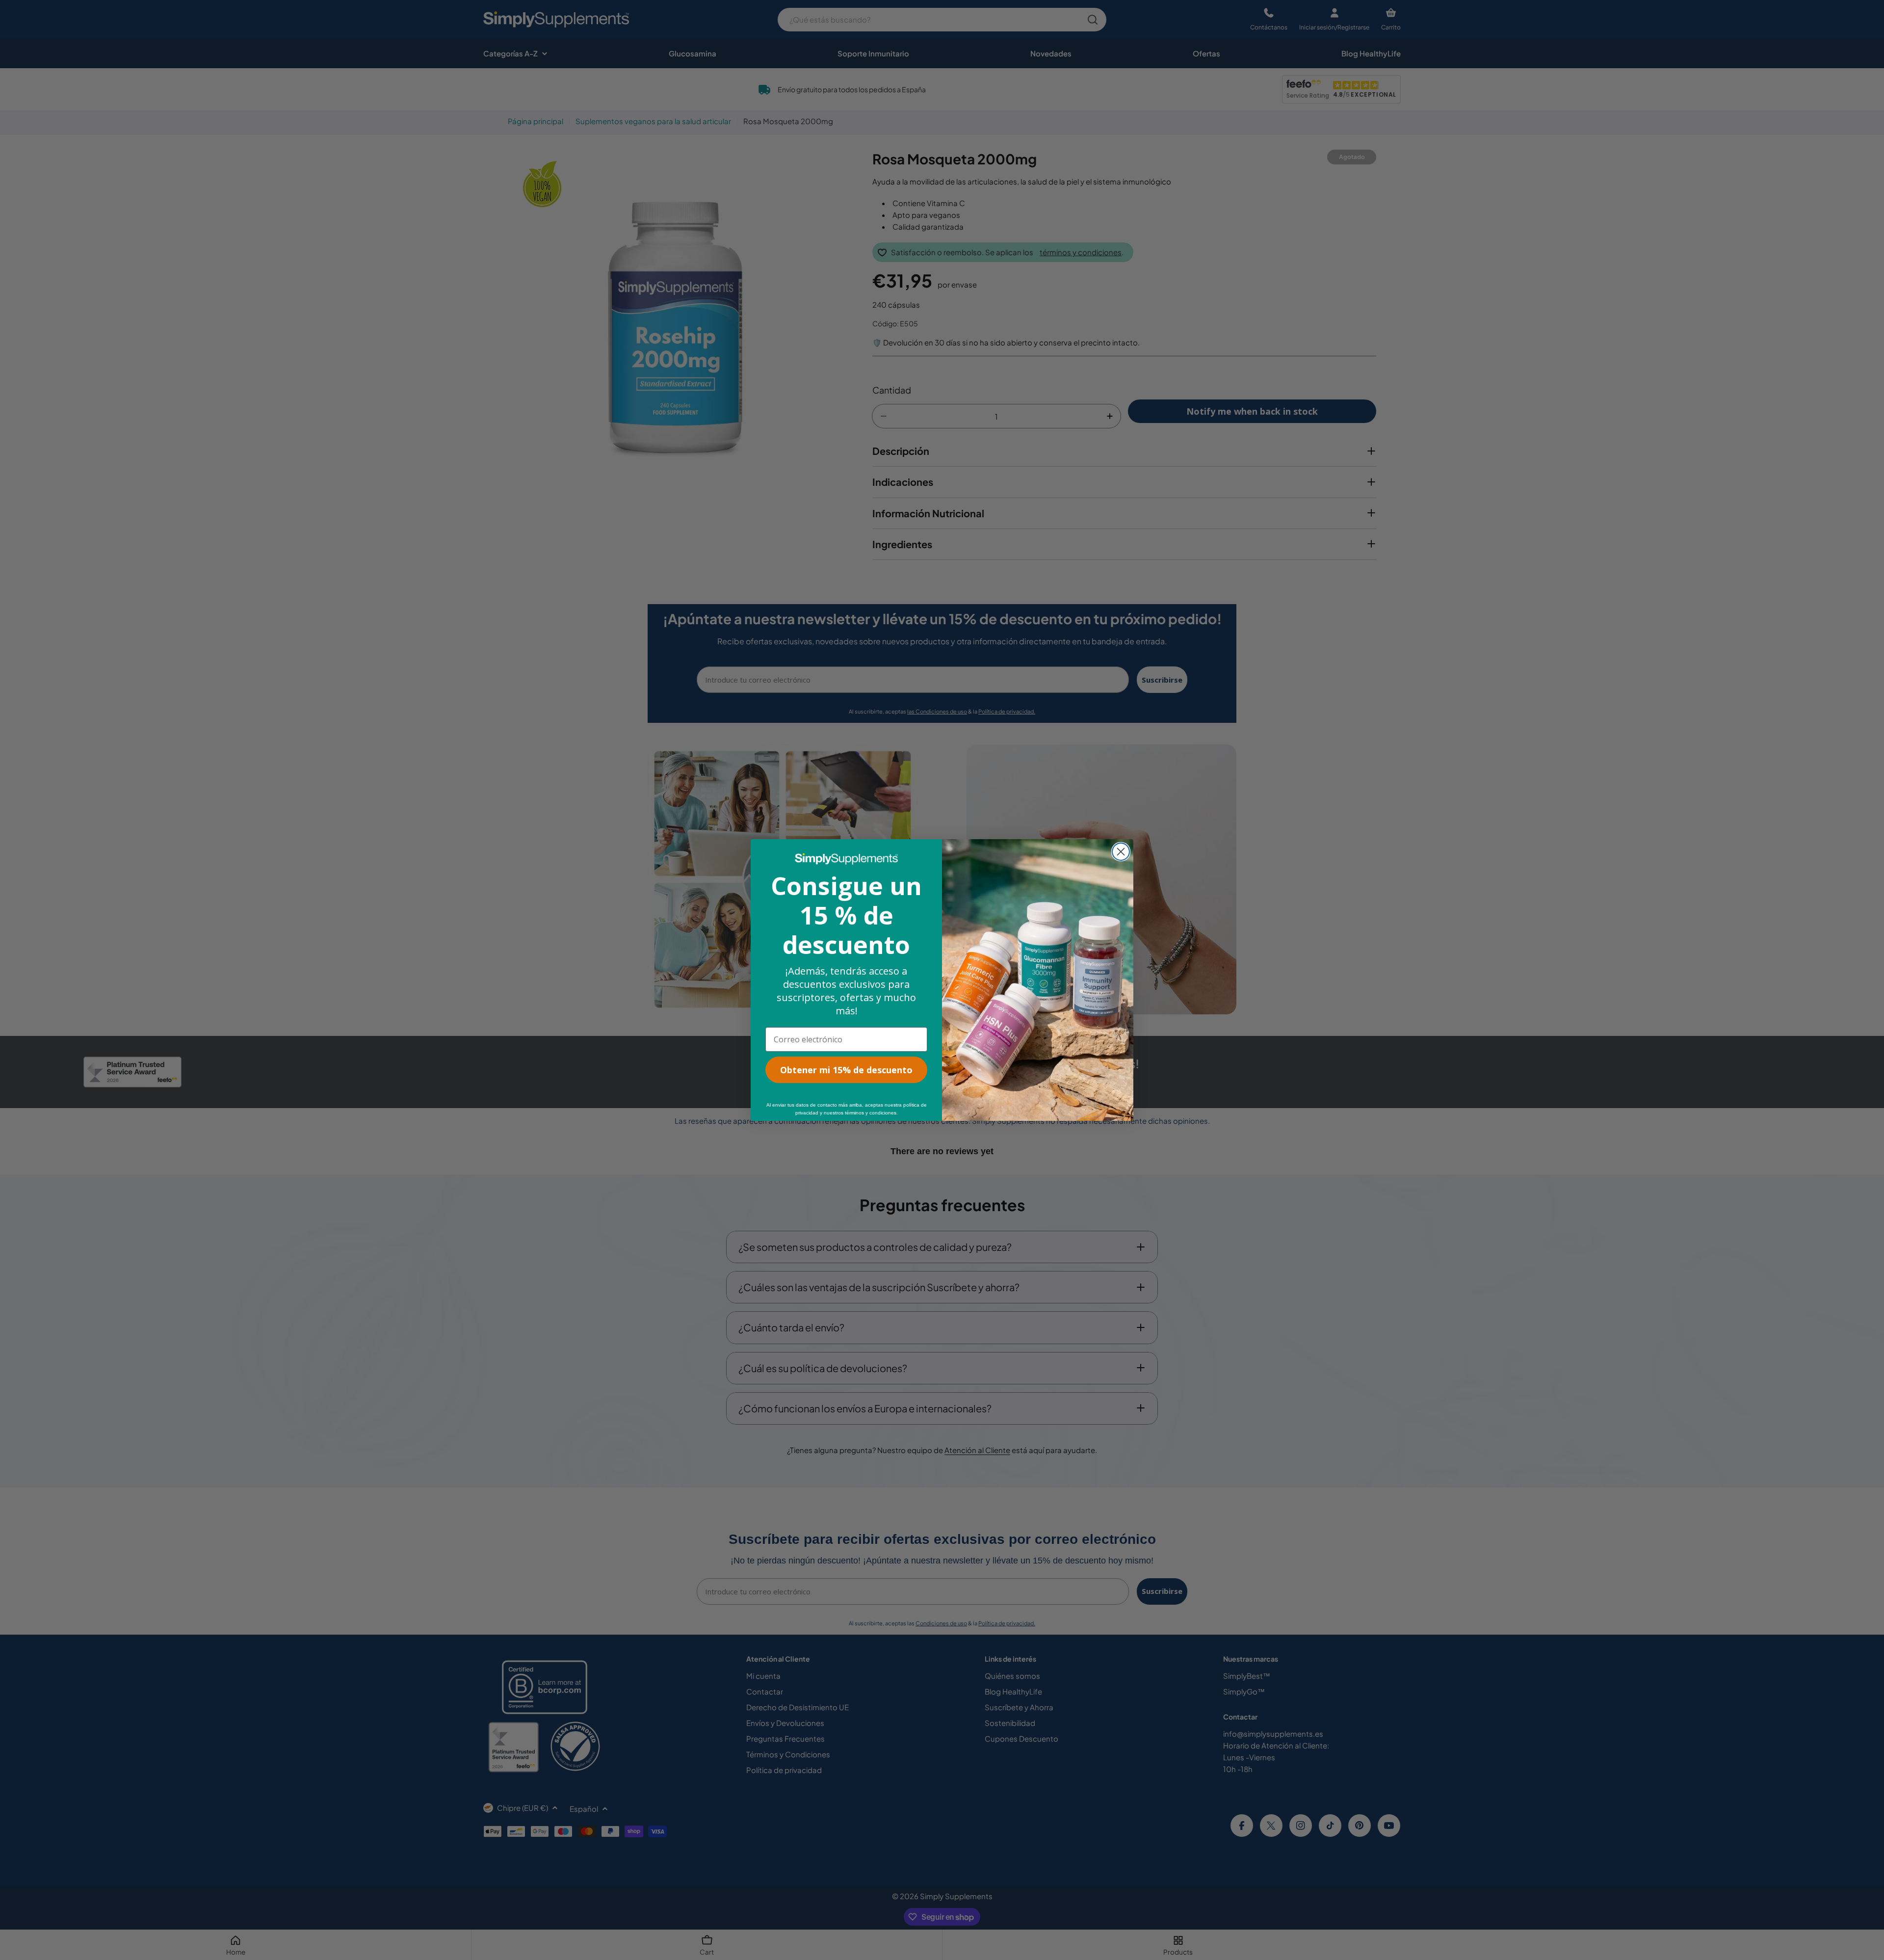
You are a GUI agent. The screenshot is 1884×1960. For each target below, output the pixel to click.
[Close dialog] (1121, 852)
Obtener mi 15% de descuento (846, 1070)
